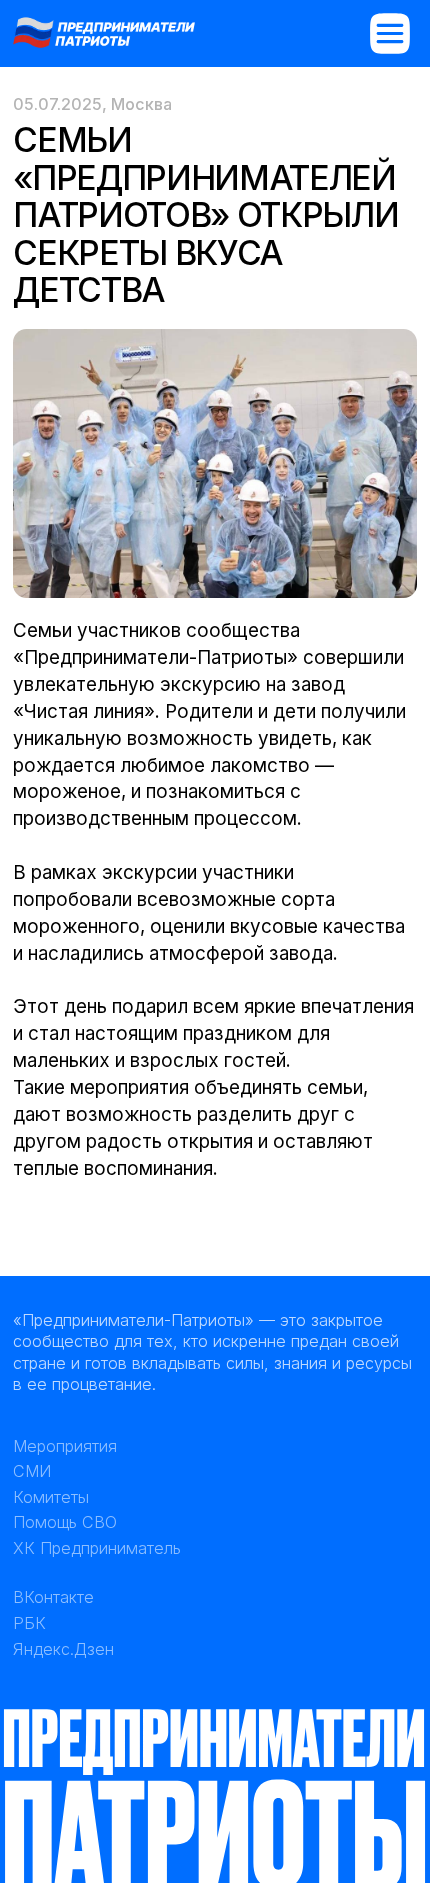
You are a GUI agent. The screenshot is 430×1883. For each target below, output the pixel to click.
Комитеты (51, 1497)
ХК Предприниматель (97, 1548)
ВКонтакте (53, 1597)
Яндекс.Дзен (63, 1649)
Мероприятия (65, 1446)
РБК (29, 1623)
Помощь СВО (65, 1522)
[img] (103, 31)
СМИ (32, 1471)
